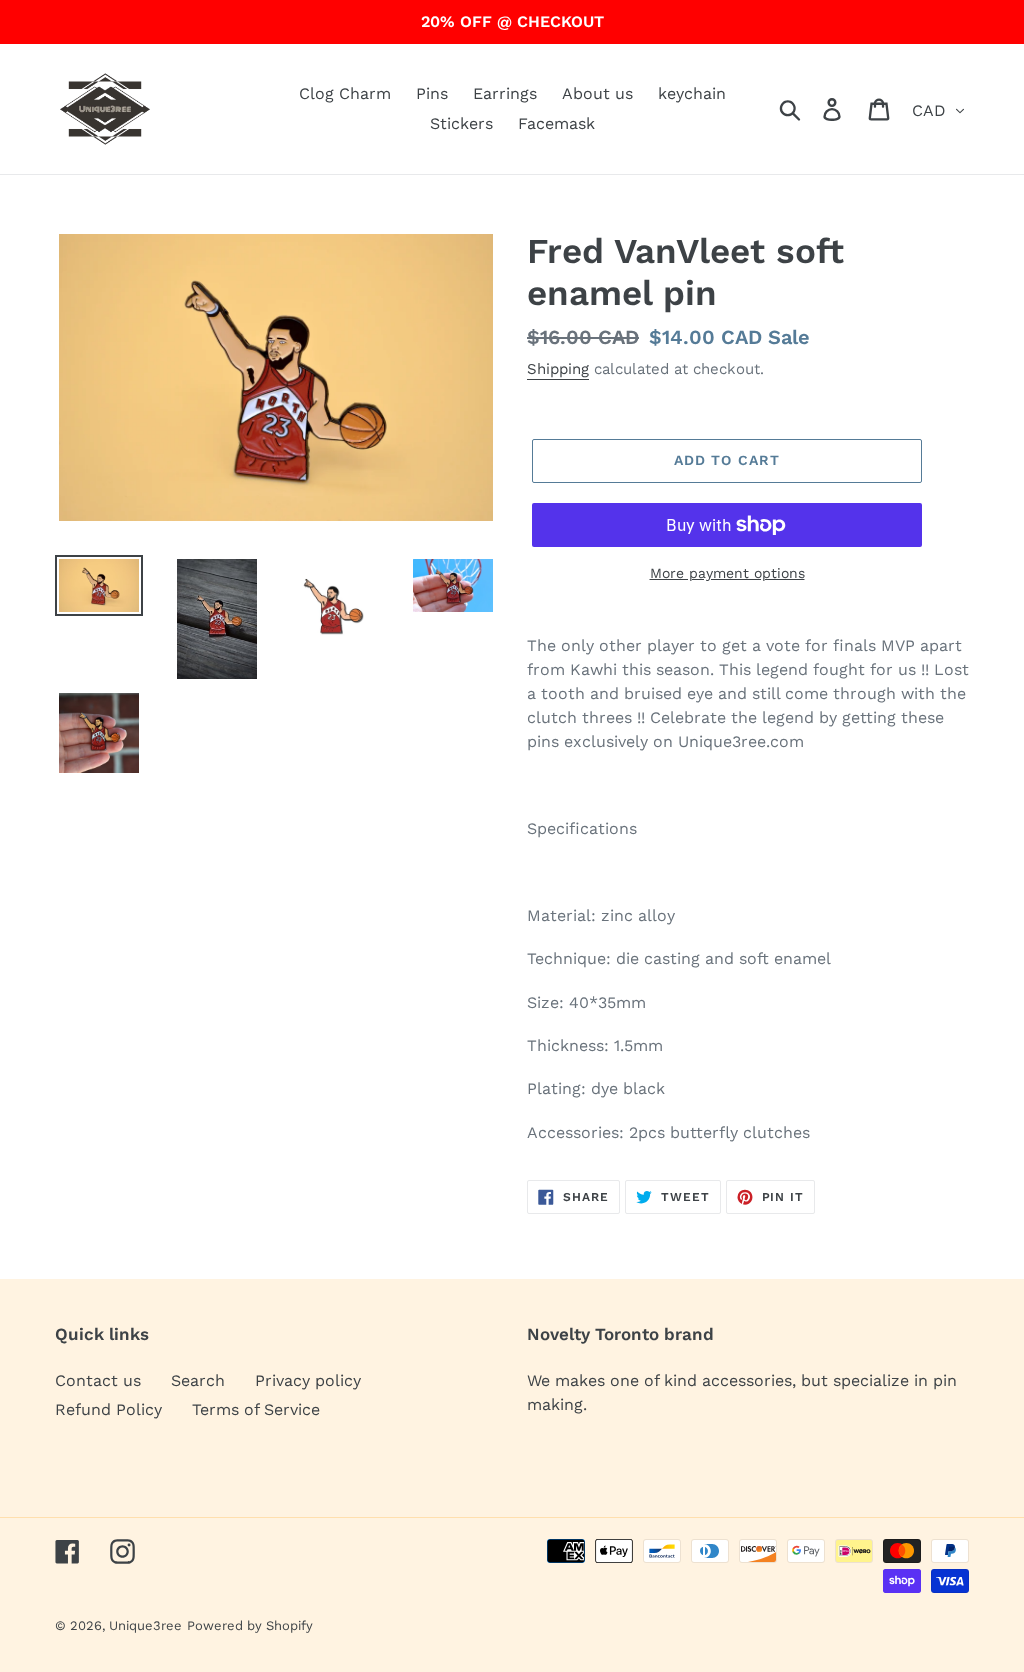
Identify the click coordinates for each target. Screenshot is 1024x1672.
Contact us (98, 1380)
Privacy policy (308, 1380)
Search (198, 1380)
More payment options (727, 573)
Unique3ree (145, 1625)
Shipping (558, 369)
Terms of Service (256, 1409)
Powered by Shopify (250, 1625)
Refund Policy (108, 1409)
